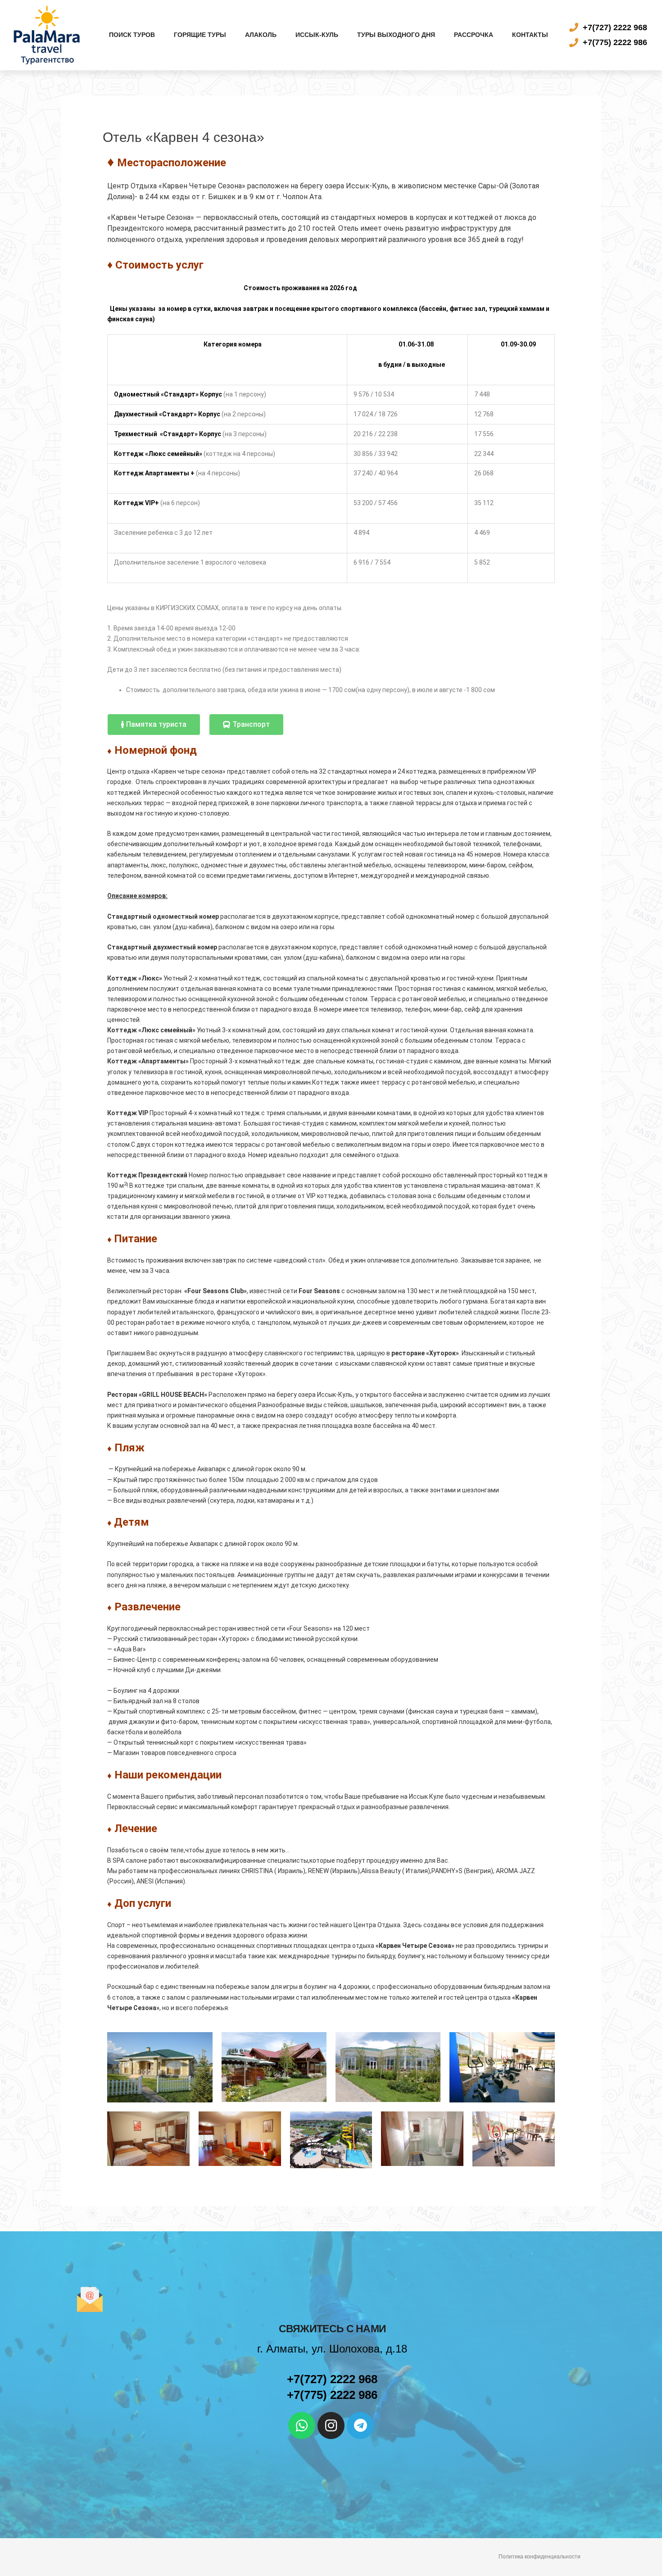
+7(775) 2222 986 (332, 2395)
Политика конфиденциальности (540, 2557)
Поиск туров (132, 35)
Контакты (530, 35)
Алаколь (261, 35)
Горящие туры (200, 35)
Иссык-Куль (317, 35)
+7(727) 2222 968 (332, 2379)
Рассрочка (474, 35)
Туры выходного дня (396, 35)
